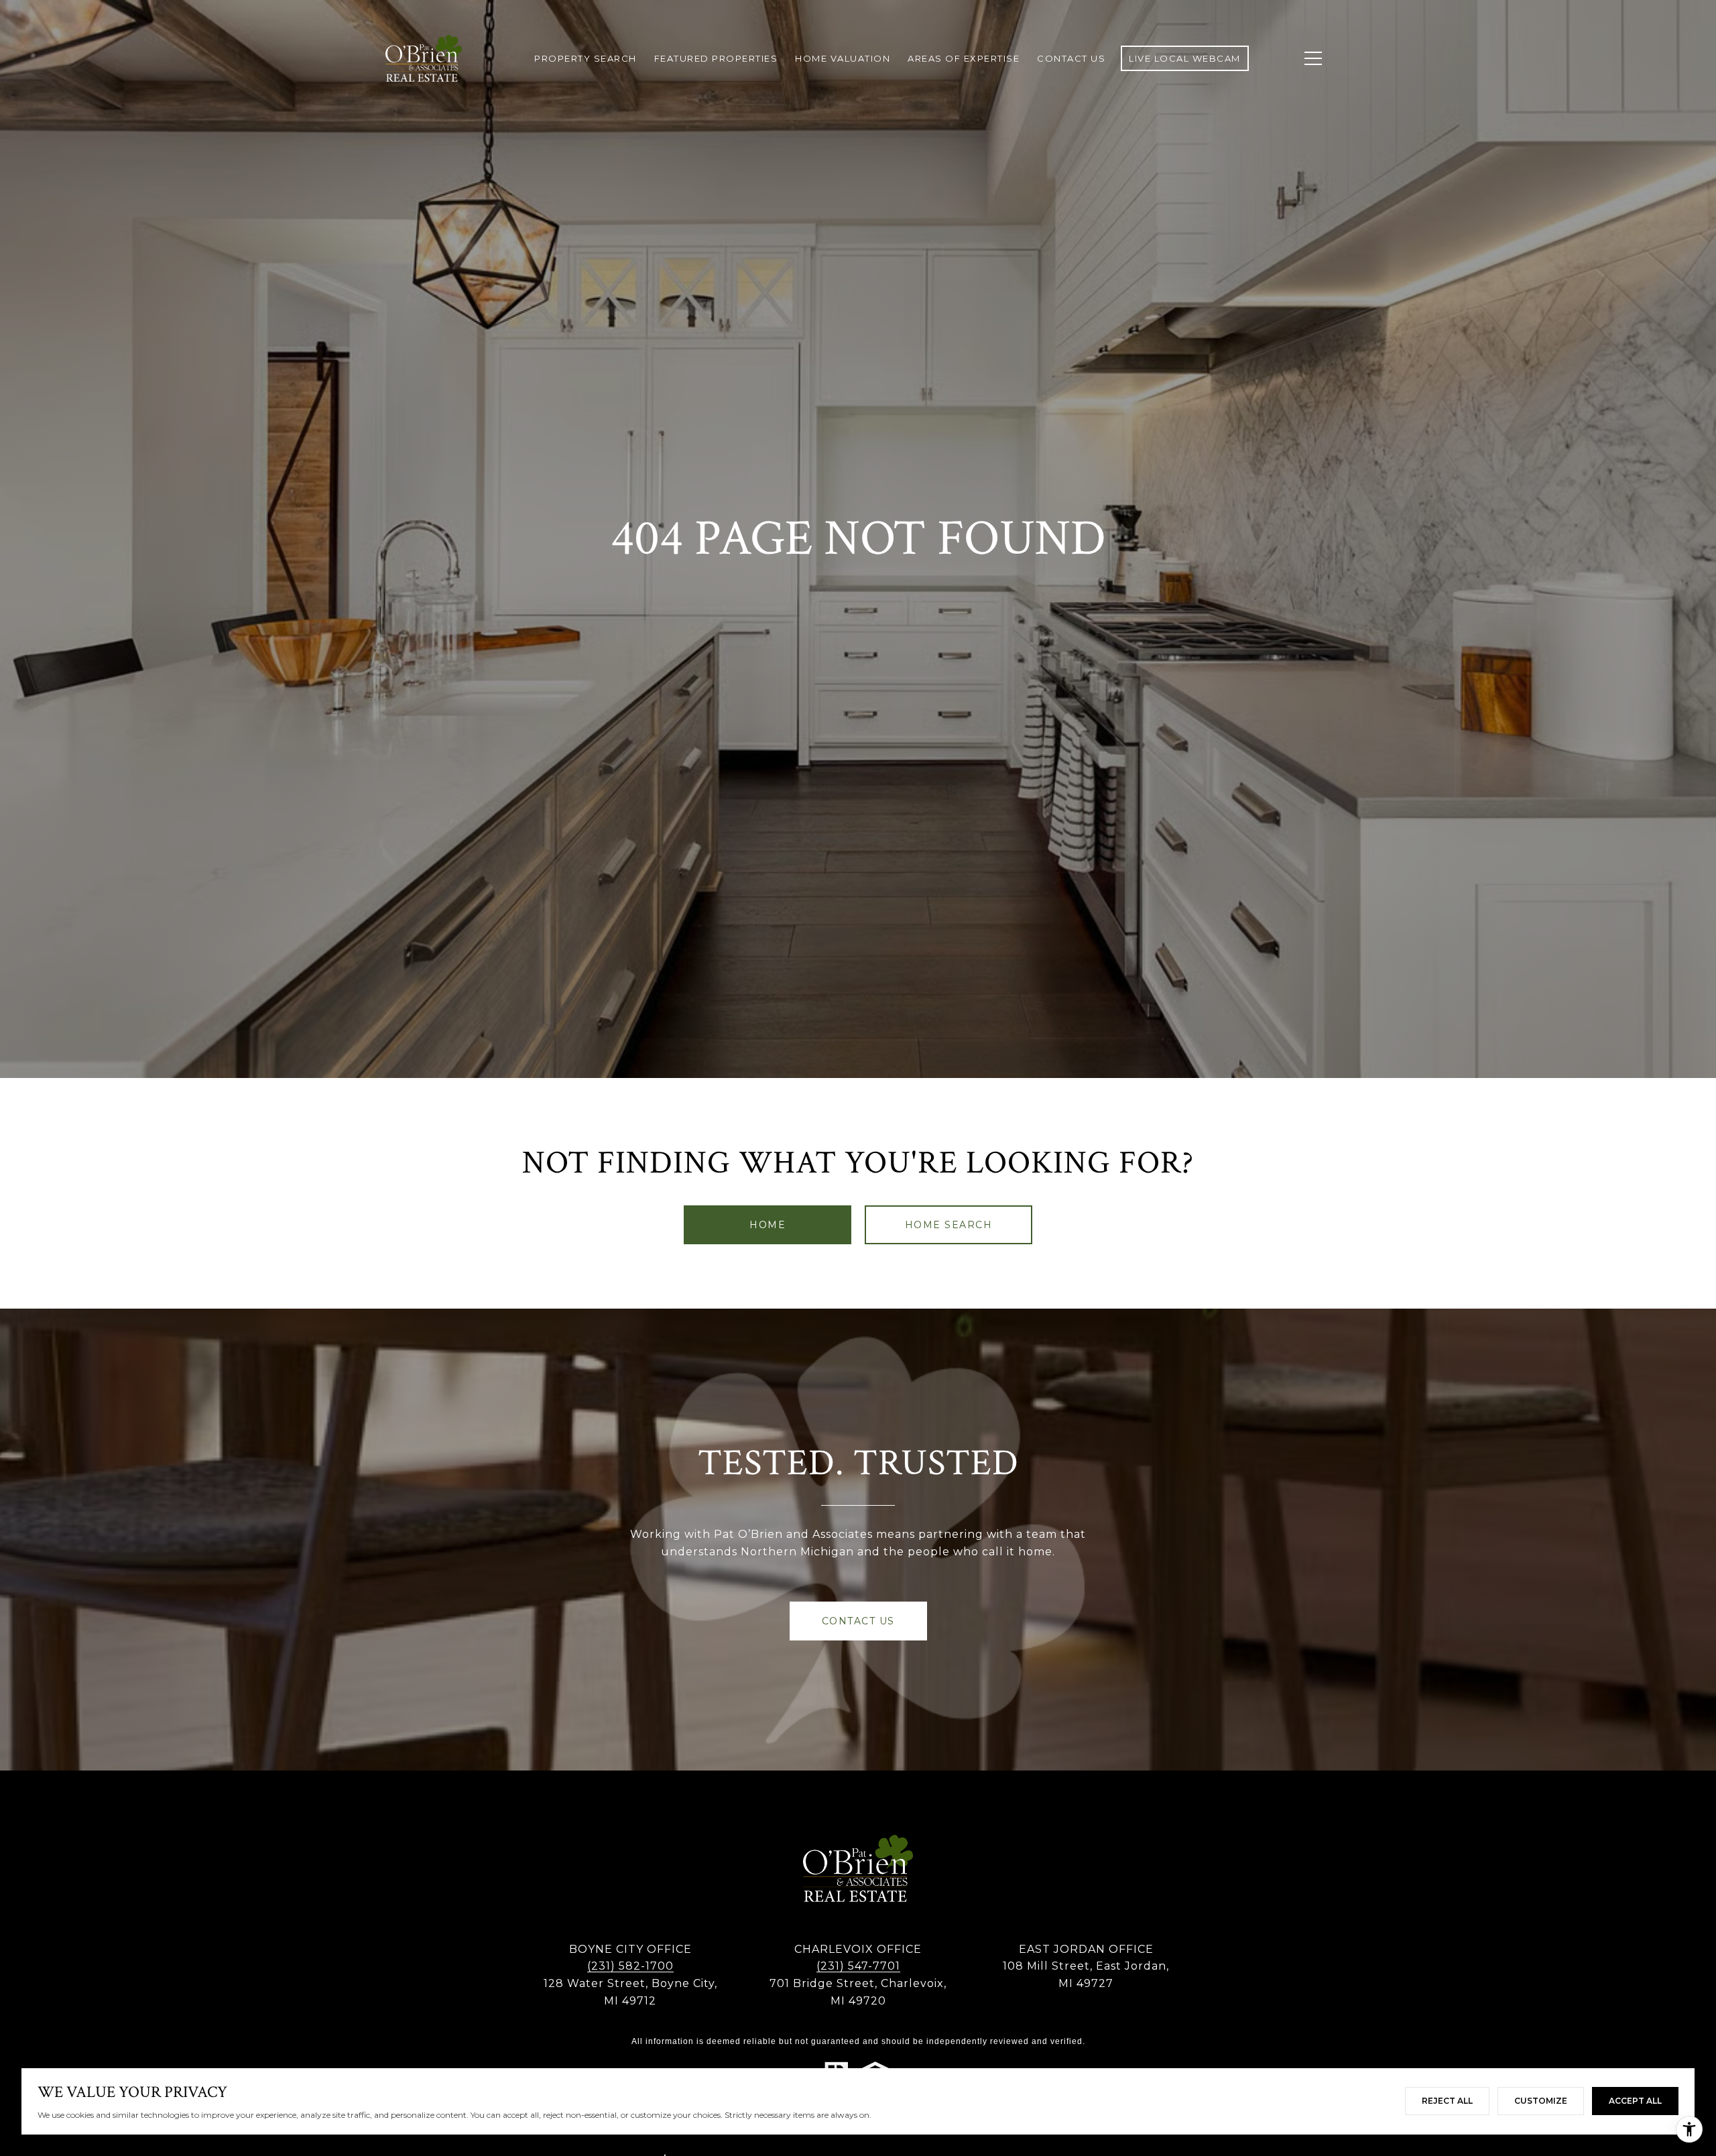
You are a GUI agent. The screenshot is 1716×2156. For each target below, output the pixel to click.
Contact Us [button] (858, 1621)
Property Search (586, 58)
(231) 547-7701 (858, 1966)
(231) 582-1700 (630, 1966)
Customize (1541, 2101)
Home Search (949, 1225)
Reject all (1447, 2101)
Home (768, 1225)
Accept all (1635, 2101)
